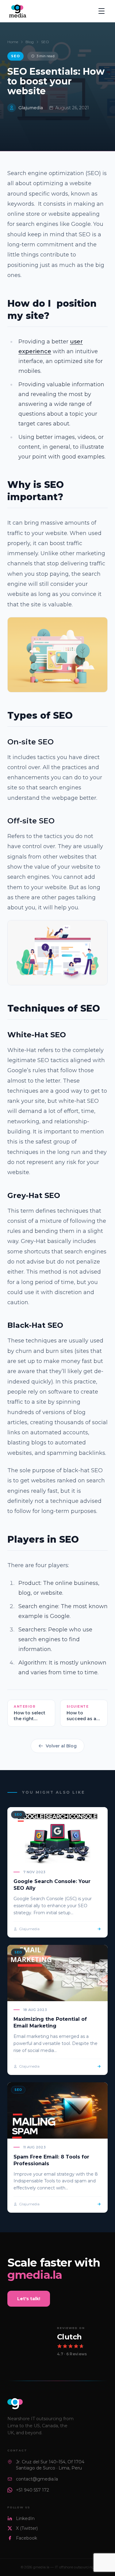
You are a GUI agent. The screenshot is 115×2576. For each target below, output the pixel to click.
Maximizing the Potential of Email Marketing (50, 2022)
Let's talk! (29, 2299)
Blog (30, 42)
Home (13, 42)
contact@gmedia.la (37, 2479)
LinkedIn (25, 2518)
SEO (45, 42)
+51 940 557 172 (33, 2490)
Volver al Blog (61, 1746)
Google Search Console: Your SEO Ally (52, 1885)
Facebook (27, 2538)
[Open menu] (102, 11)
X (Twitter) (27, 2528)
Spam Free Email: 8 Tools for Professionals (51, 2160)
